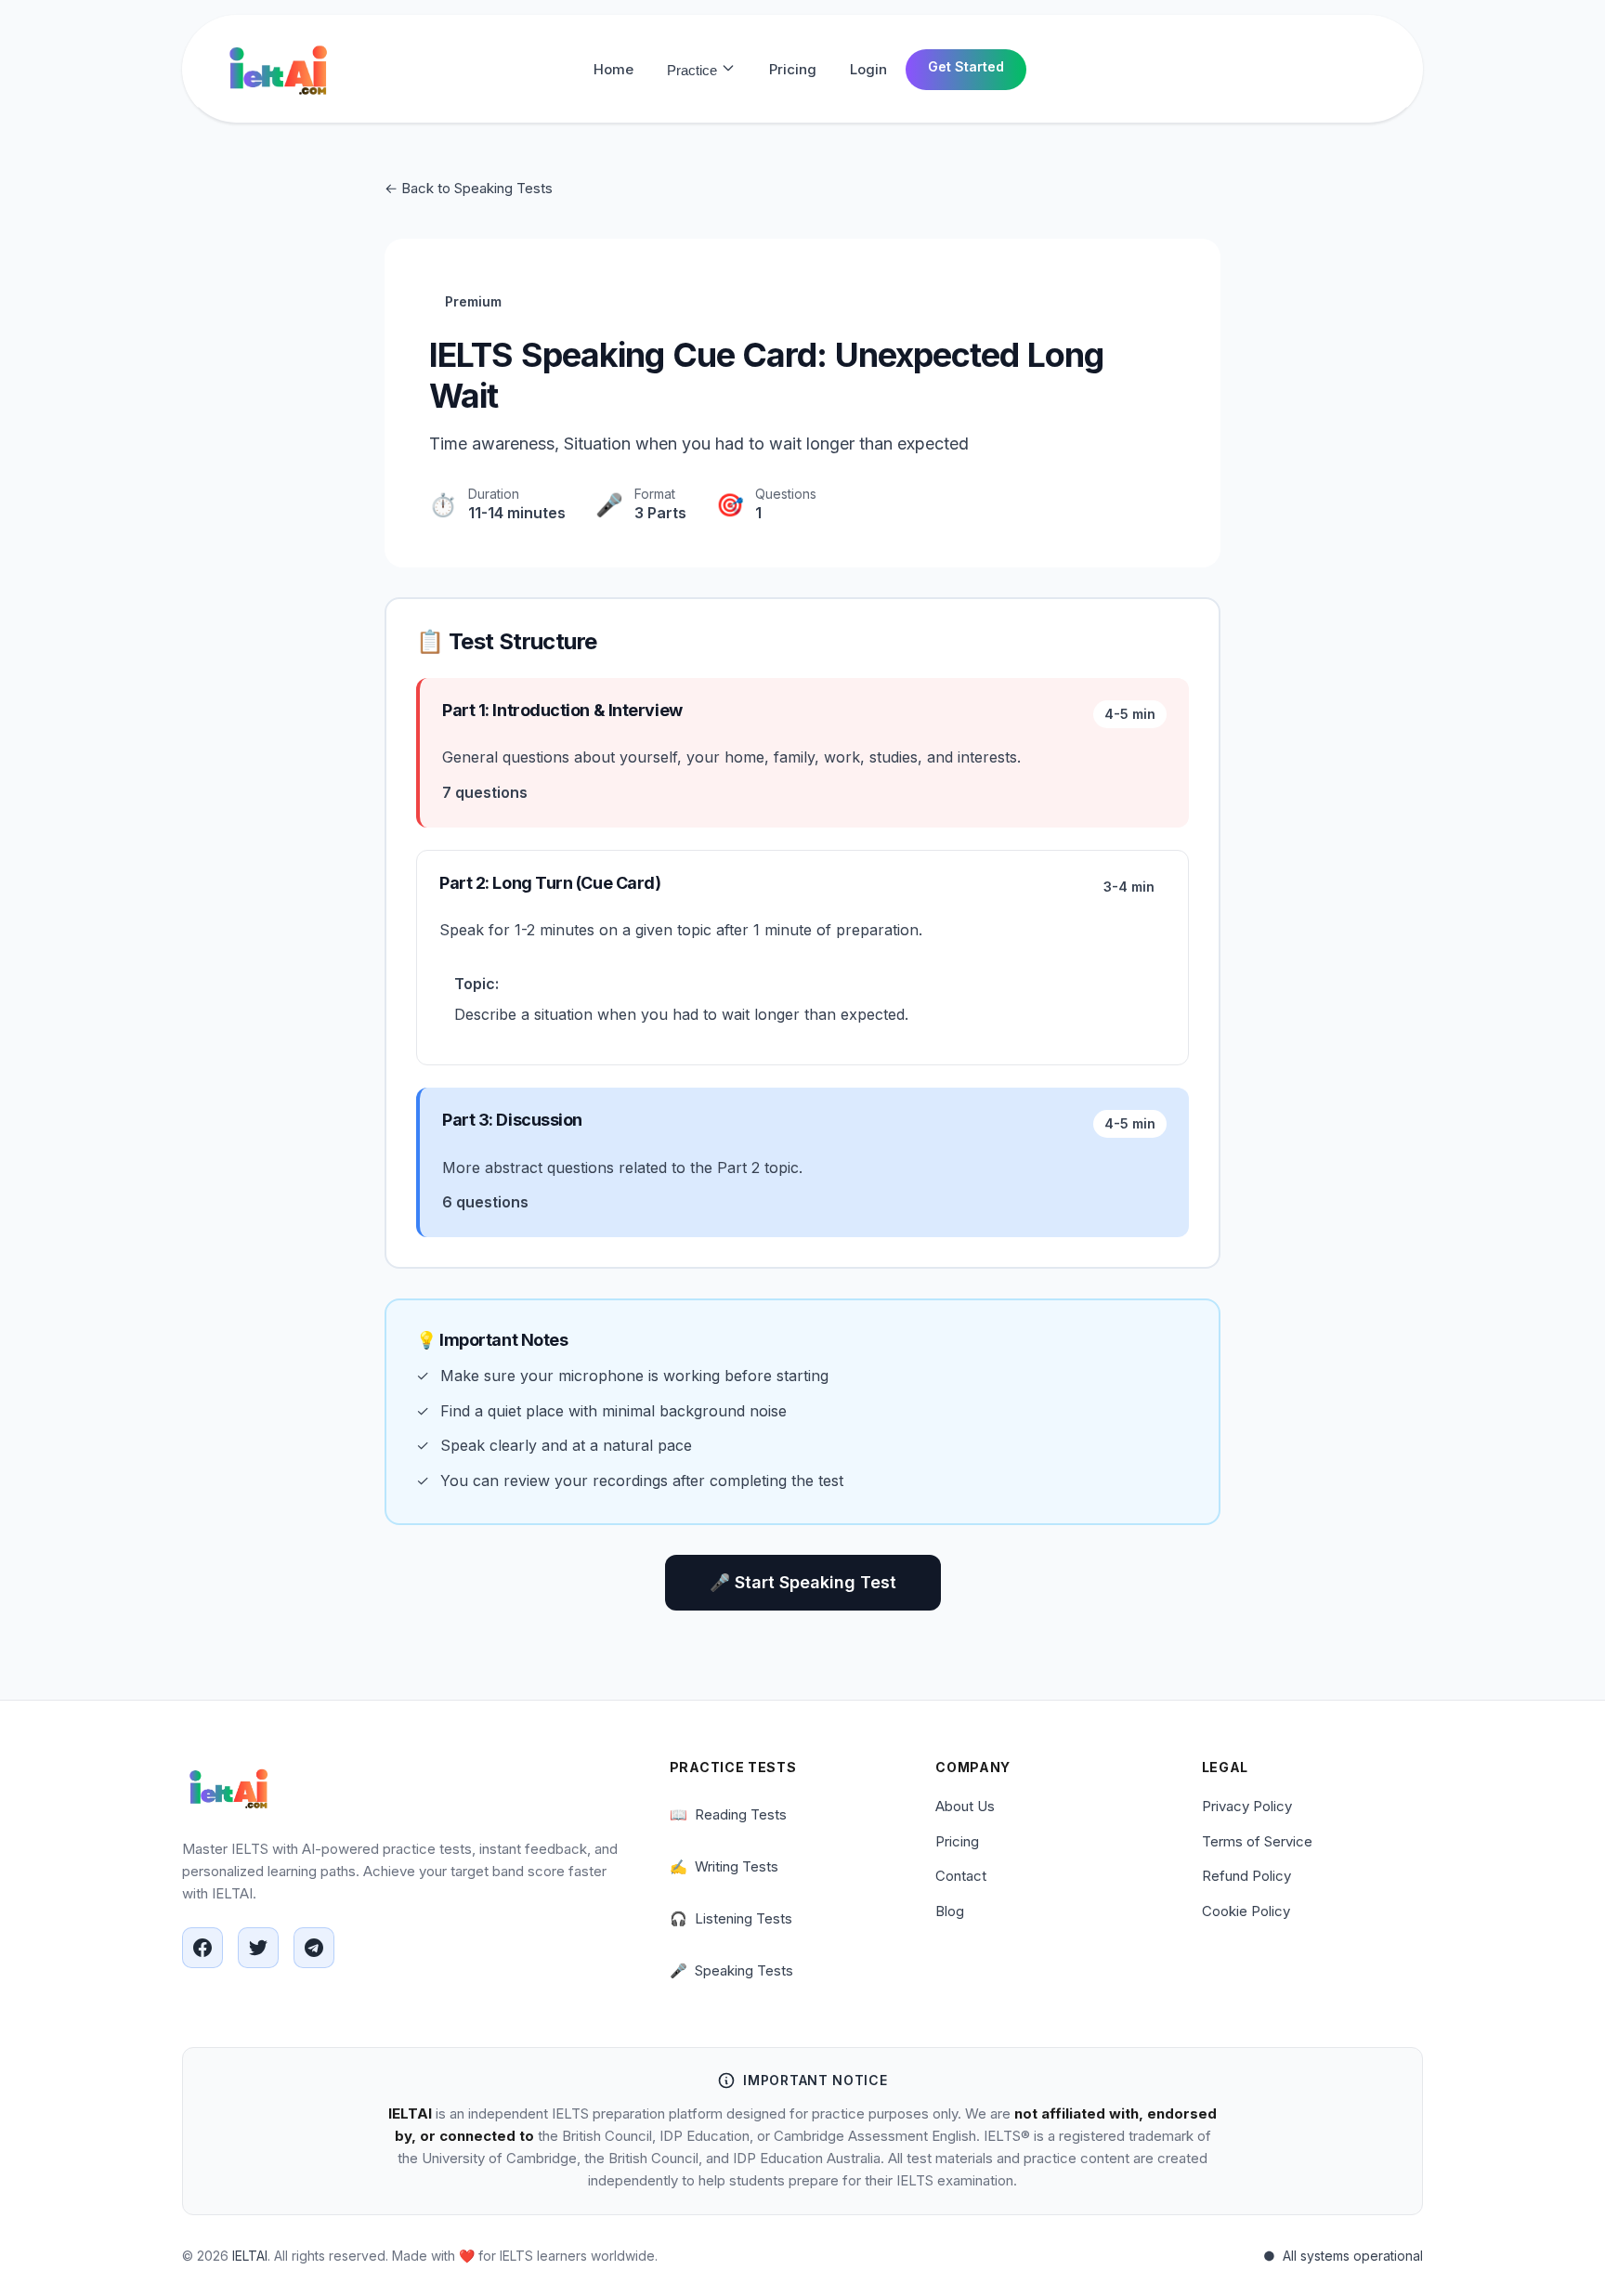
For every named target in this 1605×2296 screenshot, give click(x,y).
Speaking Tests (731, 1970)
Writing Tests (724, 1866)
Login (868, 69)
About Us (965, 1806)
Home (613, 69)
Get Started (966, 66)
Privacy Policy (1247, 1806)
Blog (950, 1911)
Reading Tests (728, 1814)
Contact (961, 1876)
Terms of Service (1257, 1841)
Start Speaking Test (803, 1582)
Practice (694, 70)
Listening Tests (731, 1918)
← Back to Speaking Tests (469, 188)
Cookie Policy (1246, 1911)
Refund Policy (1246, 1876)
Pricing (793, 69)
